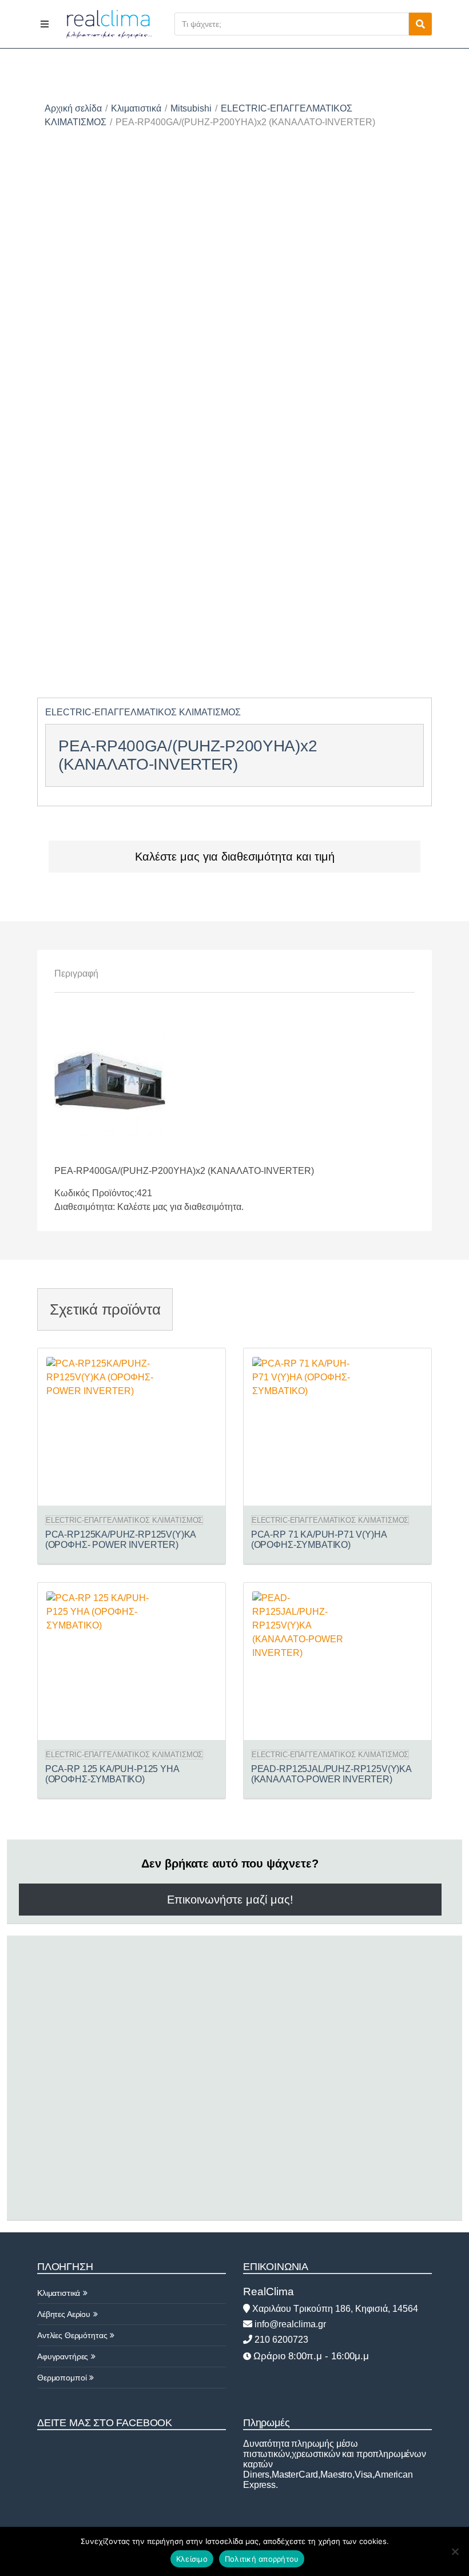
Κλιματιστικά (136, 108)
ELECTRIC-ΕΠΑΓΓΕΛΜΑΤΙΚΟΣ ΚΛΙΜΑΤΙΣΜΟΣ (143, 712)
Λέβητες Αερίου (64, 2314)
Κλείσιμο (192, 2559)
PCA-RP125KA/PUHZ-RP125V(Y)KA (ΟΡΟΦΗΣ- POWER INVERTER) (121, 1540)
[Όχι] (455, 2551)
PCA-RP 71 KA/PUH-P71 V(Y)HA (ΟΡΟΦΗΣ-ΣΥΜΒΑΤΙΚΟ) (319, 1540)
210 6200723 (280, 2340)
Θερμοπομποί (62, 2378)
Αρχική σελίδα (73, 108)
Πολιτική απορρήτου (262, 2559)
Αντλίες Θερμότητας (72, 2335)
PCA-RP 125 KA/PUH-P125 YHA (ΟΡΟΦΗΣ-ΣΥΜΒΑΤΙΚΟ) (112, 1774)
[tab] (76, 974)
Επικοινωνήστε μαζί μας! (230, 1900)
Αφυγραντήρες (63, 2356)
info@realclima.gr (289, 2324)
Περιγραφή (76, 974)
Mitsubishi (191, 108)
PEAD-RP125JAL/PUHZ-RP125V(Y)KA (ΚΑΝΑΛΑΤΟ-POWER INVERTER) (331, 1774)
